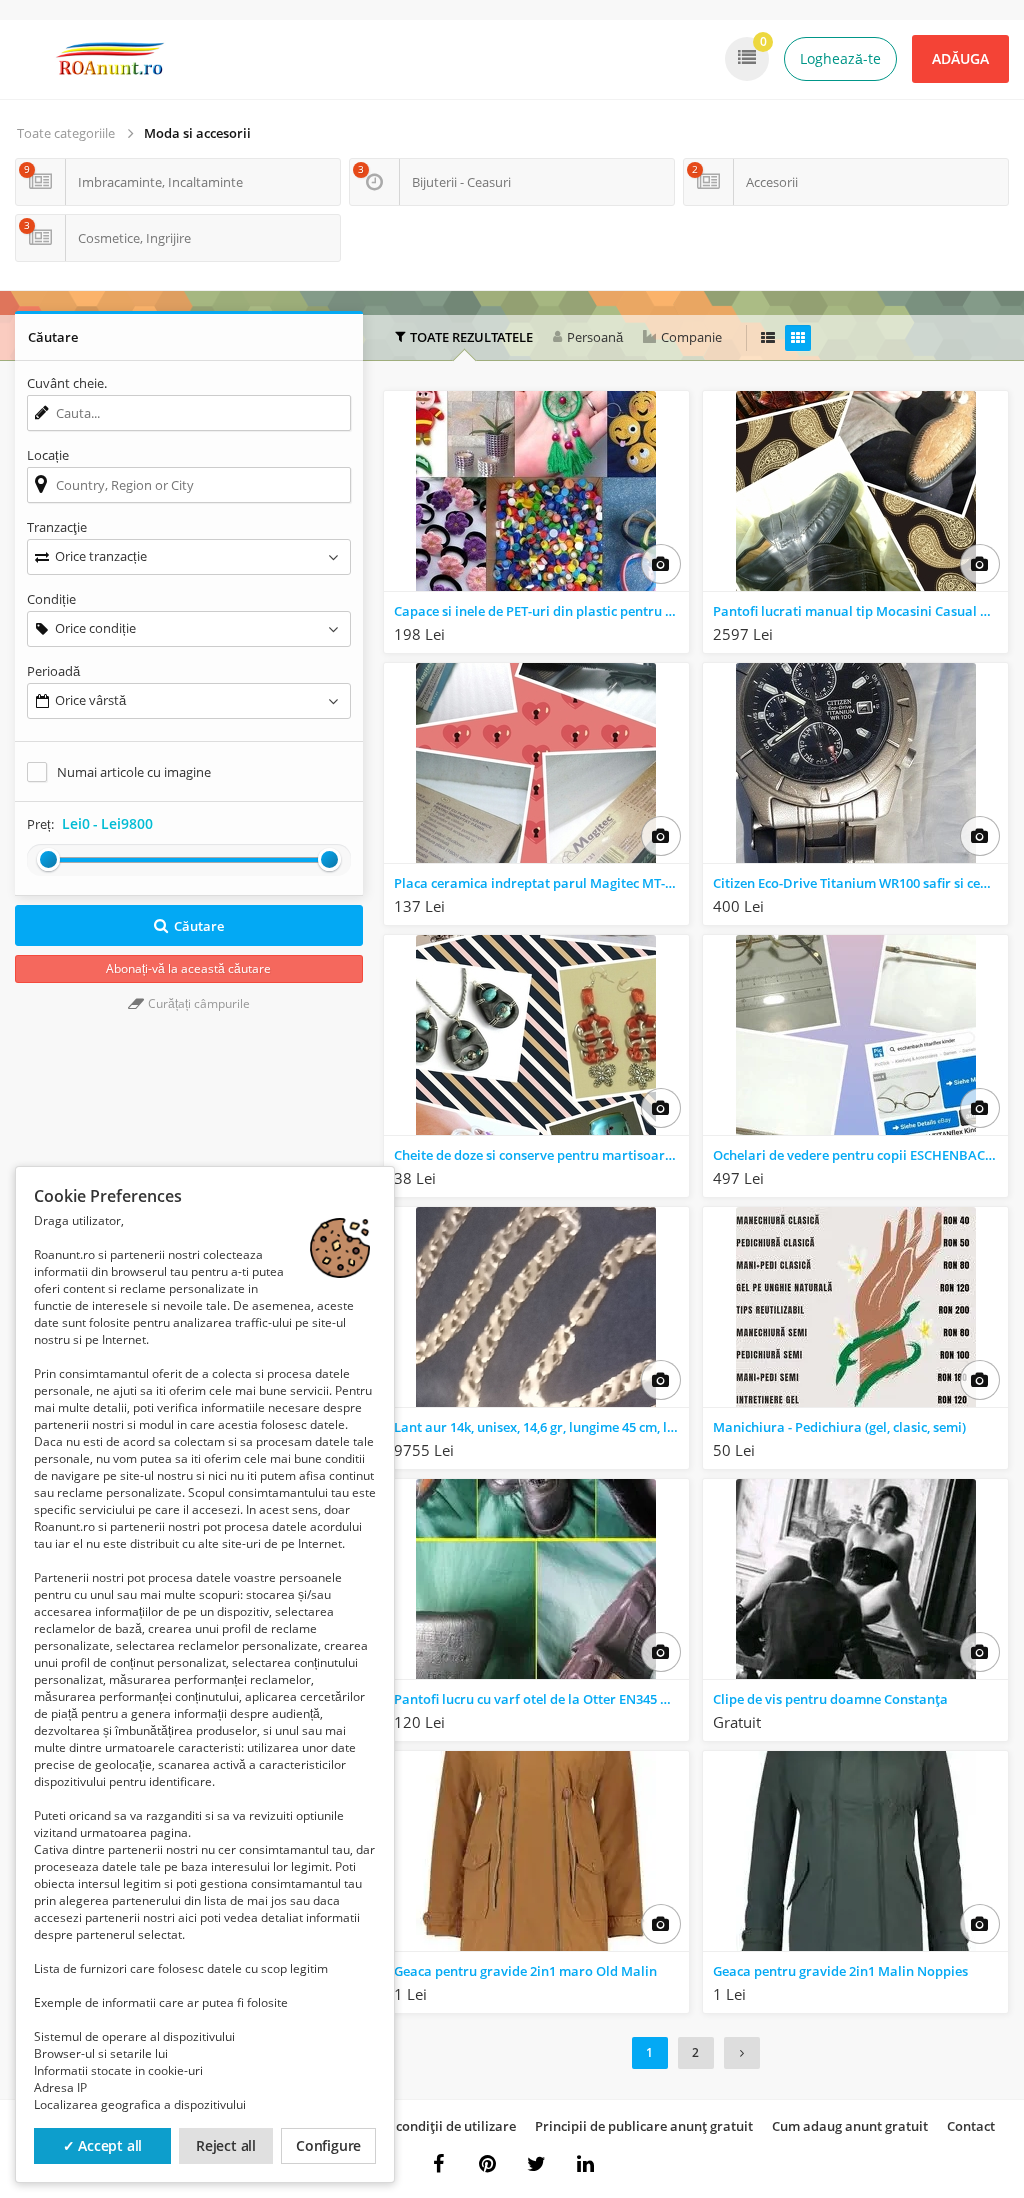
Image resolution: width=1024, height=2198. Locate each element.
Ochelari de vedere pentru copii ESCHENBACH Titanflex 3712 (860, 1155)
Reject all (226, 2145)
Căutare (199, 926)
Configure (328, 2145)
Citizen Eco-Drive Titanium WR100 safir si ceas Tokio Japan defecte (860, 883)
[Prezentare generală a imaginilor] (661, 564)
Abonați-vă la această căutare (188, 968)
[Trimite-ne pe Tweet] (537, 2164)
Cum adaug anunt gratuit (850, 2126)
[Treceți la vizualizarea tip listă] (768, 338)
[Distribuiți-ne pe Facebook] (439, 2164)
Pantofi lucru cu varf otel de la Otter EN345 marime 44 (541, 1699)
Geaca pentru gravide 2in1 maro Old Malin (525, 1971)
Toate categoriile (66, 133)
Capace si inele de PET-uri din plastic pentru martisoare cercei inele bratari (541, 611)
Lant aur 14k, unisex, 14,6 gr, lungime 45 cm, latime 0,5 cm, (541, 1427)
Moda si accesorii (197, 133)
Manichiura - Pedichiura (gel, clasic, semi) (839, 1427)
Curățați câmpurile (197, 1003)
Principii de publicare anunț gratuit (644, 2126)
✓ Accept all (103, 2145)
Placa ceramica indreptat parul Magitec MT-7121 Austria (541, 883)
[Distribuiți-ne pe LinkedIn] (586, 2164)
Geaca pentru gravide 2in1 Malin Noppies (840, 1971)
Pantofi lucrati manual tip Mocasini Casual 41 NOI (860, 611)
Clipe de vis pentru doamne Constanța (830, 1699)
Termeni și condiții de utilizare (422, 2126)
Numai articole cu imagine (134, 772)
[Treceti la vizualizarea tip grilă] (798, 338)
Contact (971, 2126)
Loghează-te (840, 58)
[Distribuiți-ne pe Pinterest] (488, 2164)
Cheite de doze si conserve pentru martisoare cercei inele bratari (541, 1155)
